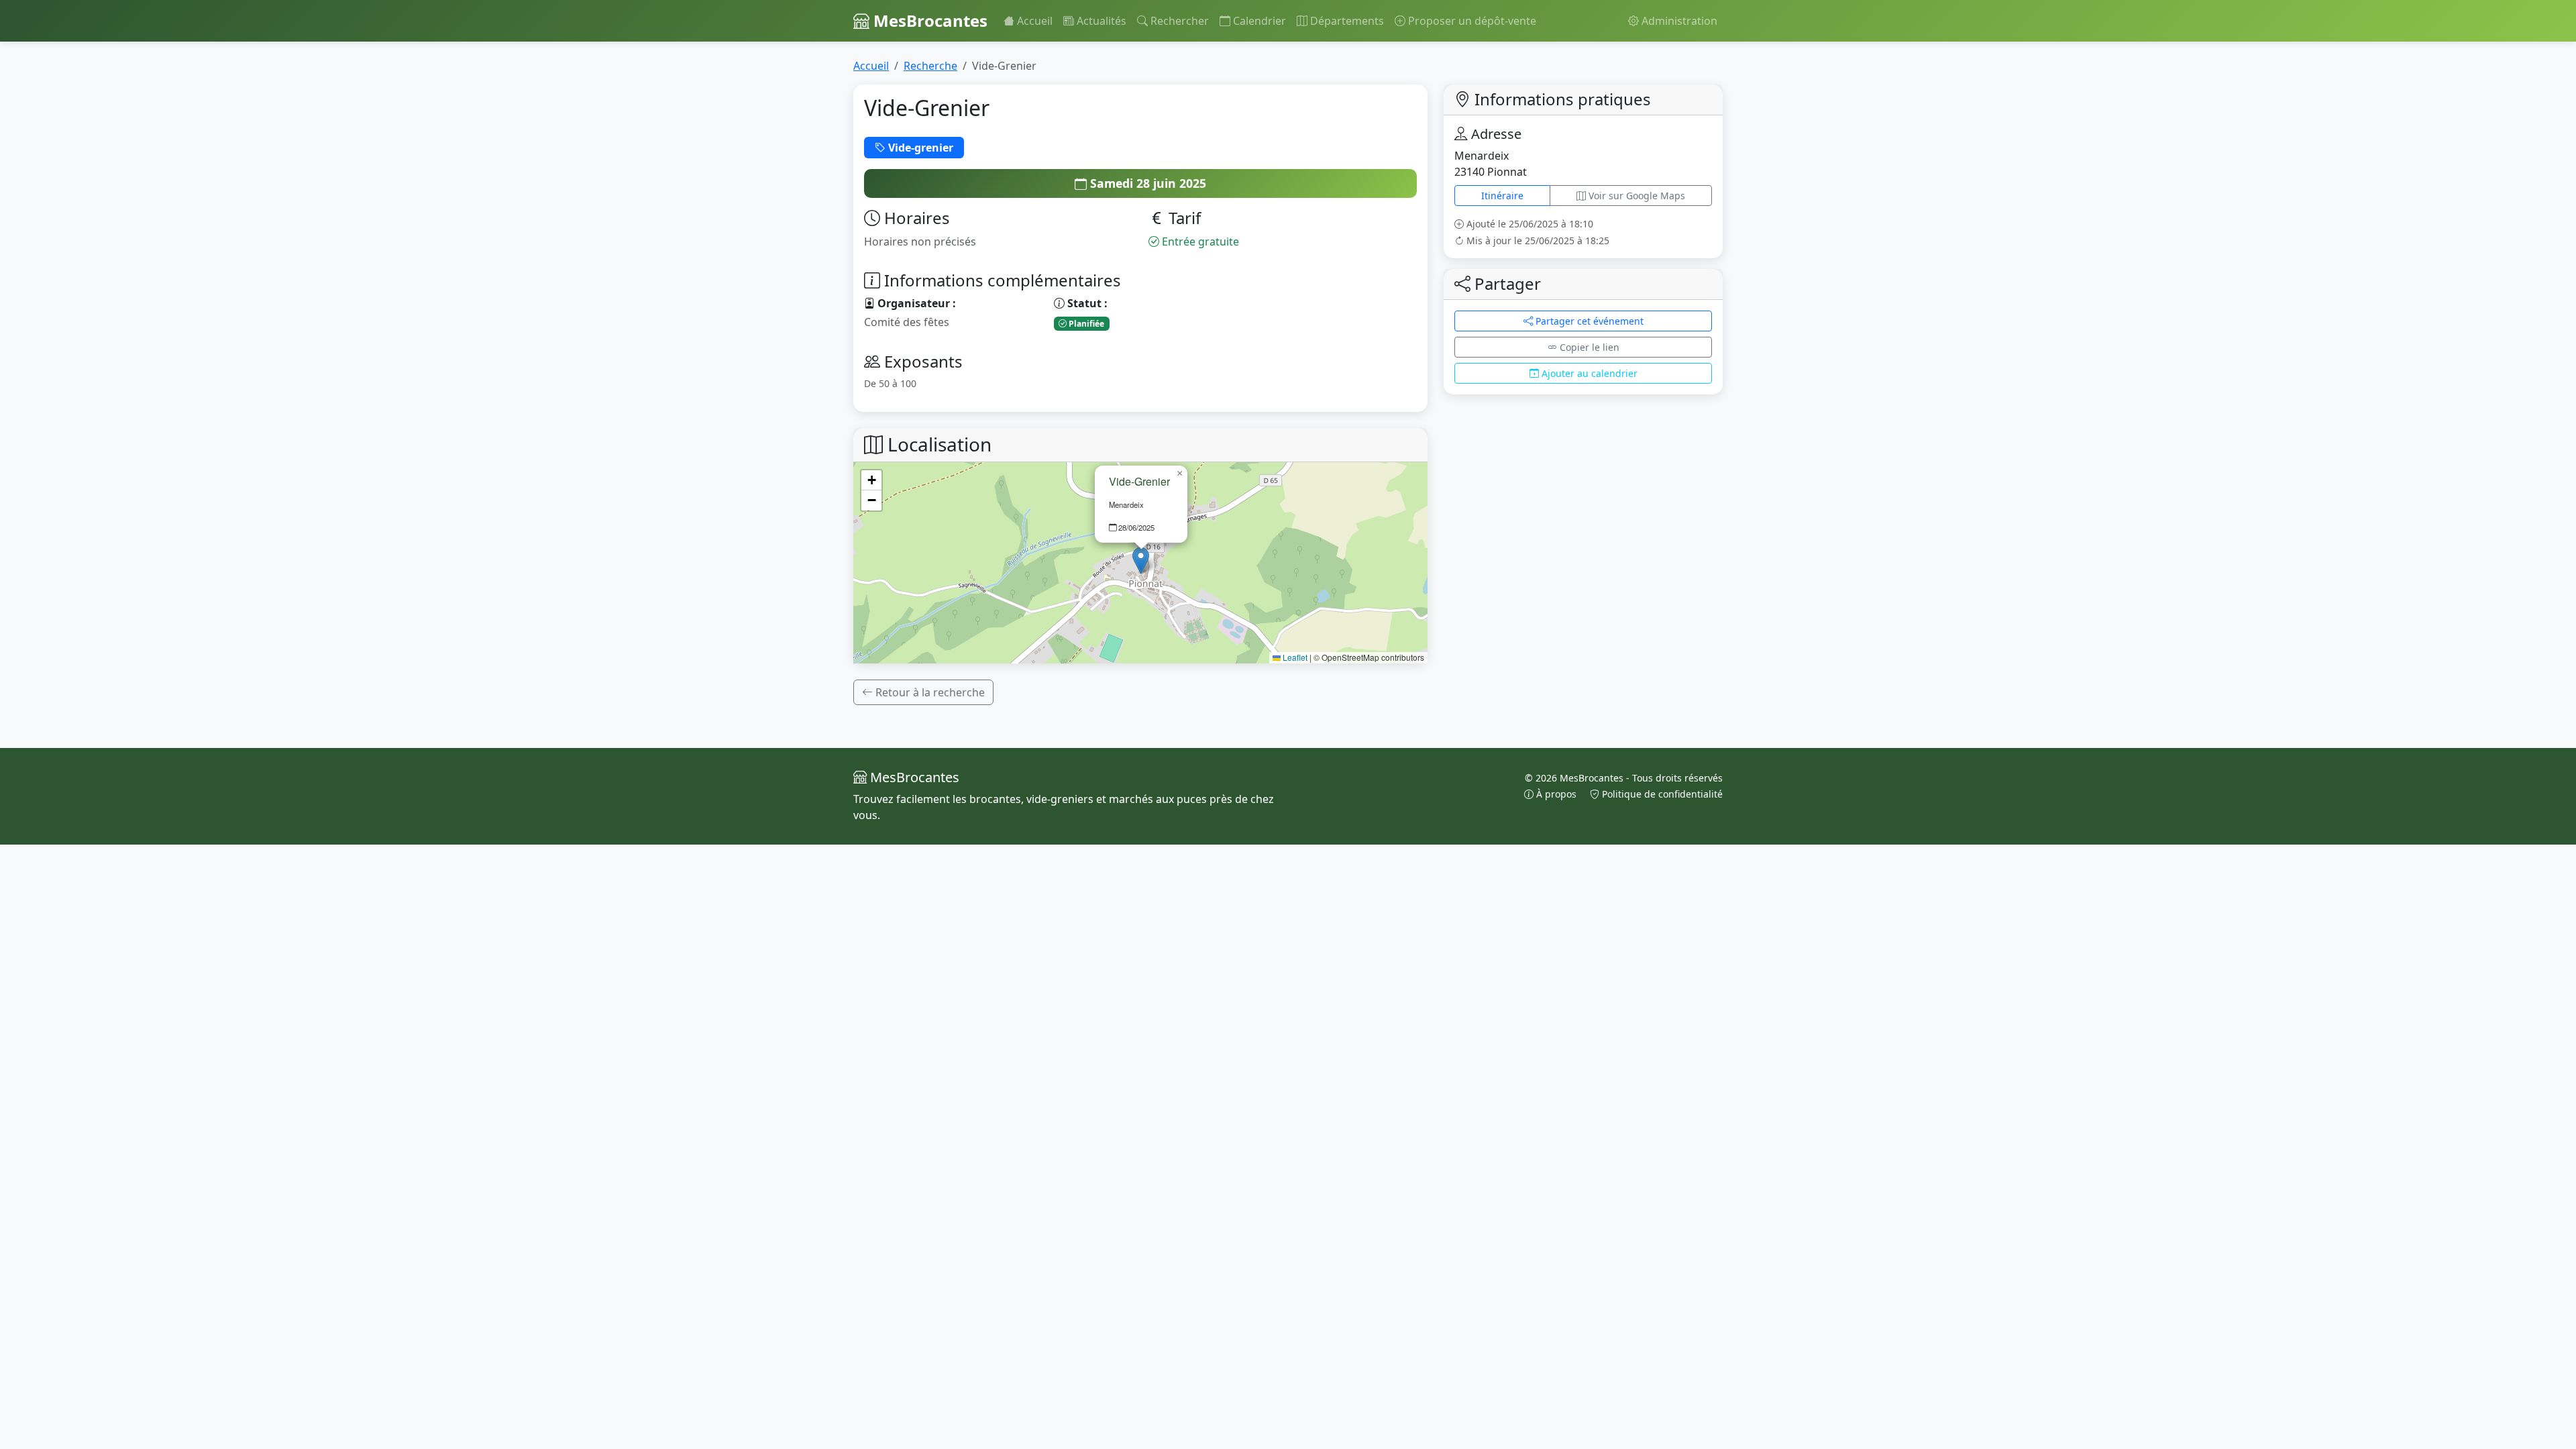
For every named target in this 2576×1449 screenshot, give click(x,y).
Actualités (1100, 21)
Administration (1678, 21)
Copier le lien (1588, 347)
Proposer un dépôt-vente (1471, 21)
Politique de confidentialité (1661, 794)
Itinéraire (1502, 196)
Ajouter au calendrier (1588, 373)
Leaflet (1294, 657)
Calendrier (1258, 21)
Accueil (1033, 21)
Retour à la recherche (929, 692)
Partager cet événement (1588, 321)
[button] (1141, 560)
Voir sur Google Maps (1635, 196)
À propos (1556, 794)
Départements (1346, 21)
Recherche (930, 66)
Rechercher (1178, 21)
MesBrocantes (928, 20)
